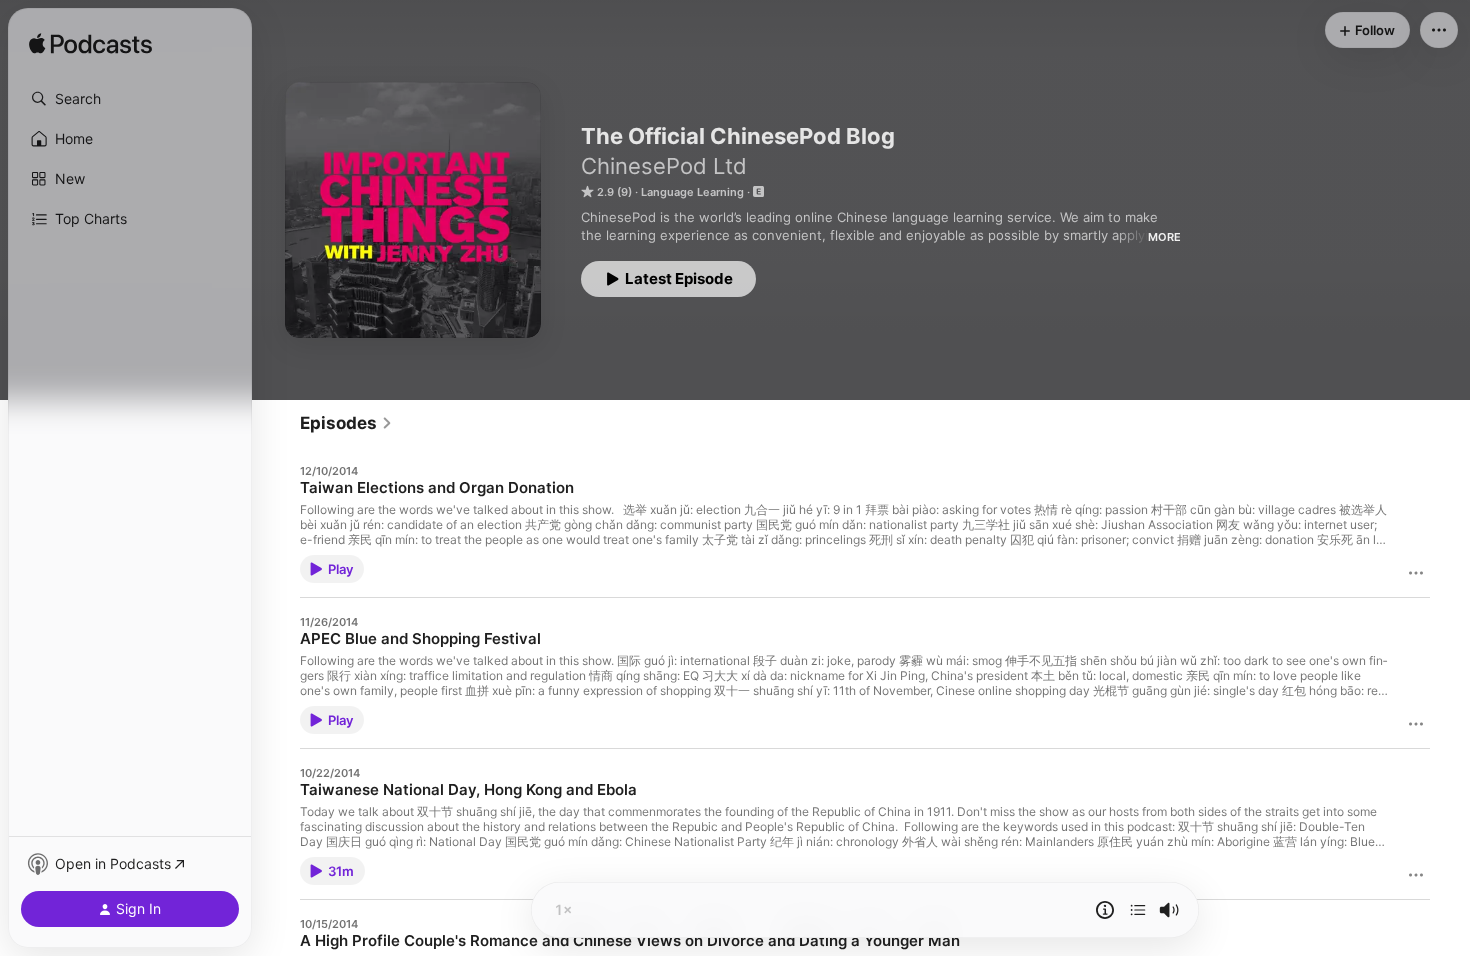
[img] (90, 45)
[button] (130, 99)
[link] (346, 423)
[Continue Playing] (1138, 910)
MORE (1164, 237)
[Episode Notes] (1105, 910)
